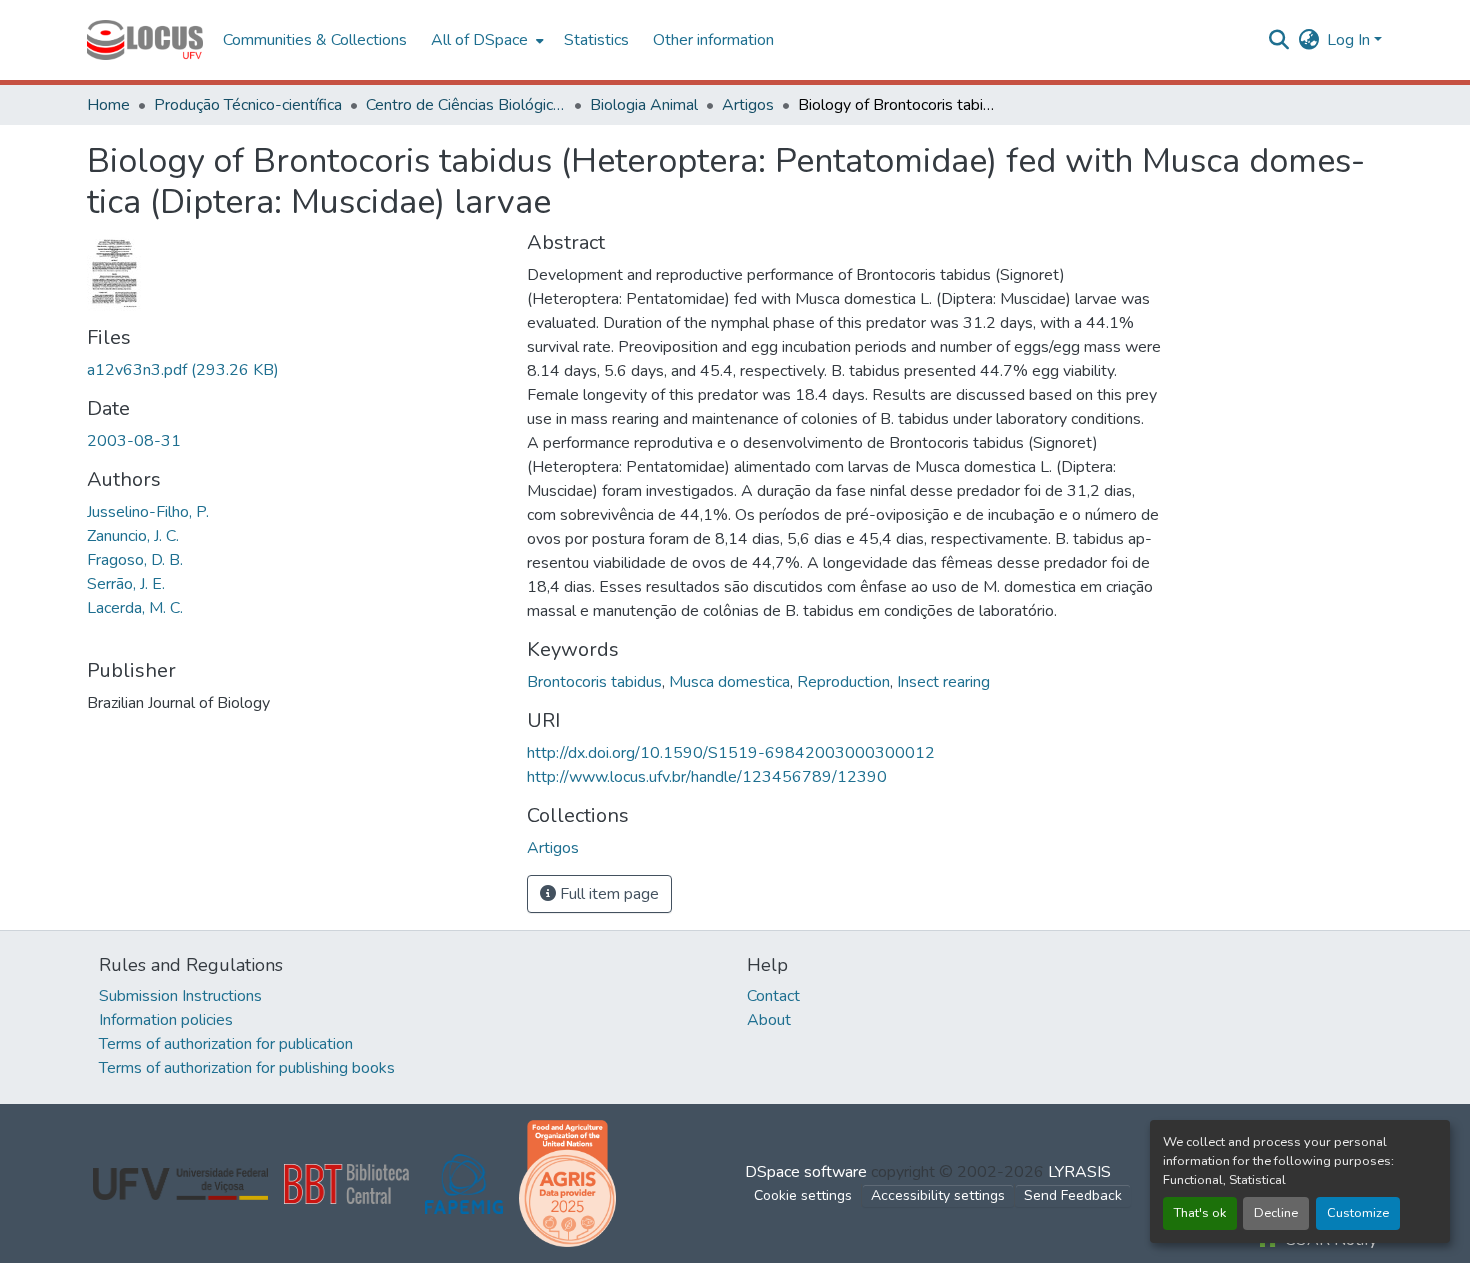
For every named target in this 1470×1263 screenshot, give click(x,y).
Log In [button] (1350, 40)
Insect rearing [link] (943, 682)
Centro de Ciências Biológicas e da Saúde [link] (466, 105)
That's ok (1200, 1213)
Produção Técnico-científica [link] (248, 105)
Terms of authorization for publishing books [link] (247, 1068)
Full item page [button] (607, 894)
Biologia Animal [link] (644, 105)
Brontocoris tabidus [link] (594, 682)
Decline (1276, 1213)
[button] (145, 40)
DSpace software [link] (806, 1172)
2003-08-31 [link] (134, 441)
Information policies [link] (166, 1020)
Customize (1358, 1213)
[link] (295, 370)
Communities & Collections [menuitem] (315, 40)
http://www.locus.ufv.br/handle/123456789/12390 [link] (707, 777)
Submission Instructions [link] (180, 996)
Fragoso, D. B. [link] (135, 560)
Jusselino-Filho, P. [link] (148, 512)
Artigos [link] (748, 105)
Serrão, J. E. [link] (126, 584)
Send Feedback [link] (1073, 1195)
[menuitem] (485, 40)
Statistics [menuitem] (596, 40)
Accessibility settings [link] (938, 1195)
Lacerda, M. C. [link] (135, 608)
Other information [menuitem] (713, 40)
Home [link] (108, 105)
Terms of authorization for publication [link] (226, 1044)
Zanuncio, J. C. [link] (133, 536)
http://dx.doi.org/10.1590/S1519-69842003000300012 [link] (731, 753)
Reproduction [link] (843, 682)
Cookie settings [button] (803, 1195)
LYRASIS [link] (1079, 1172)
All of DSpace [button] (479, 40)
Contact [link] (773, 996)
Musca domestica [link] (729, 682)
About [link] (769, 1020)
